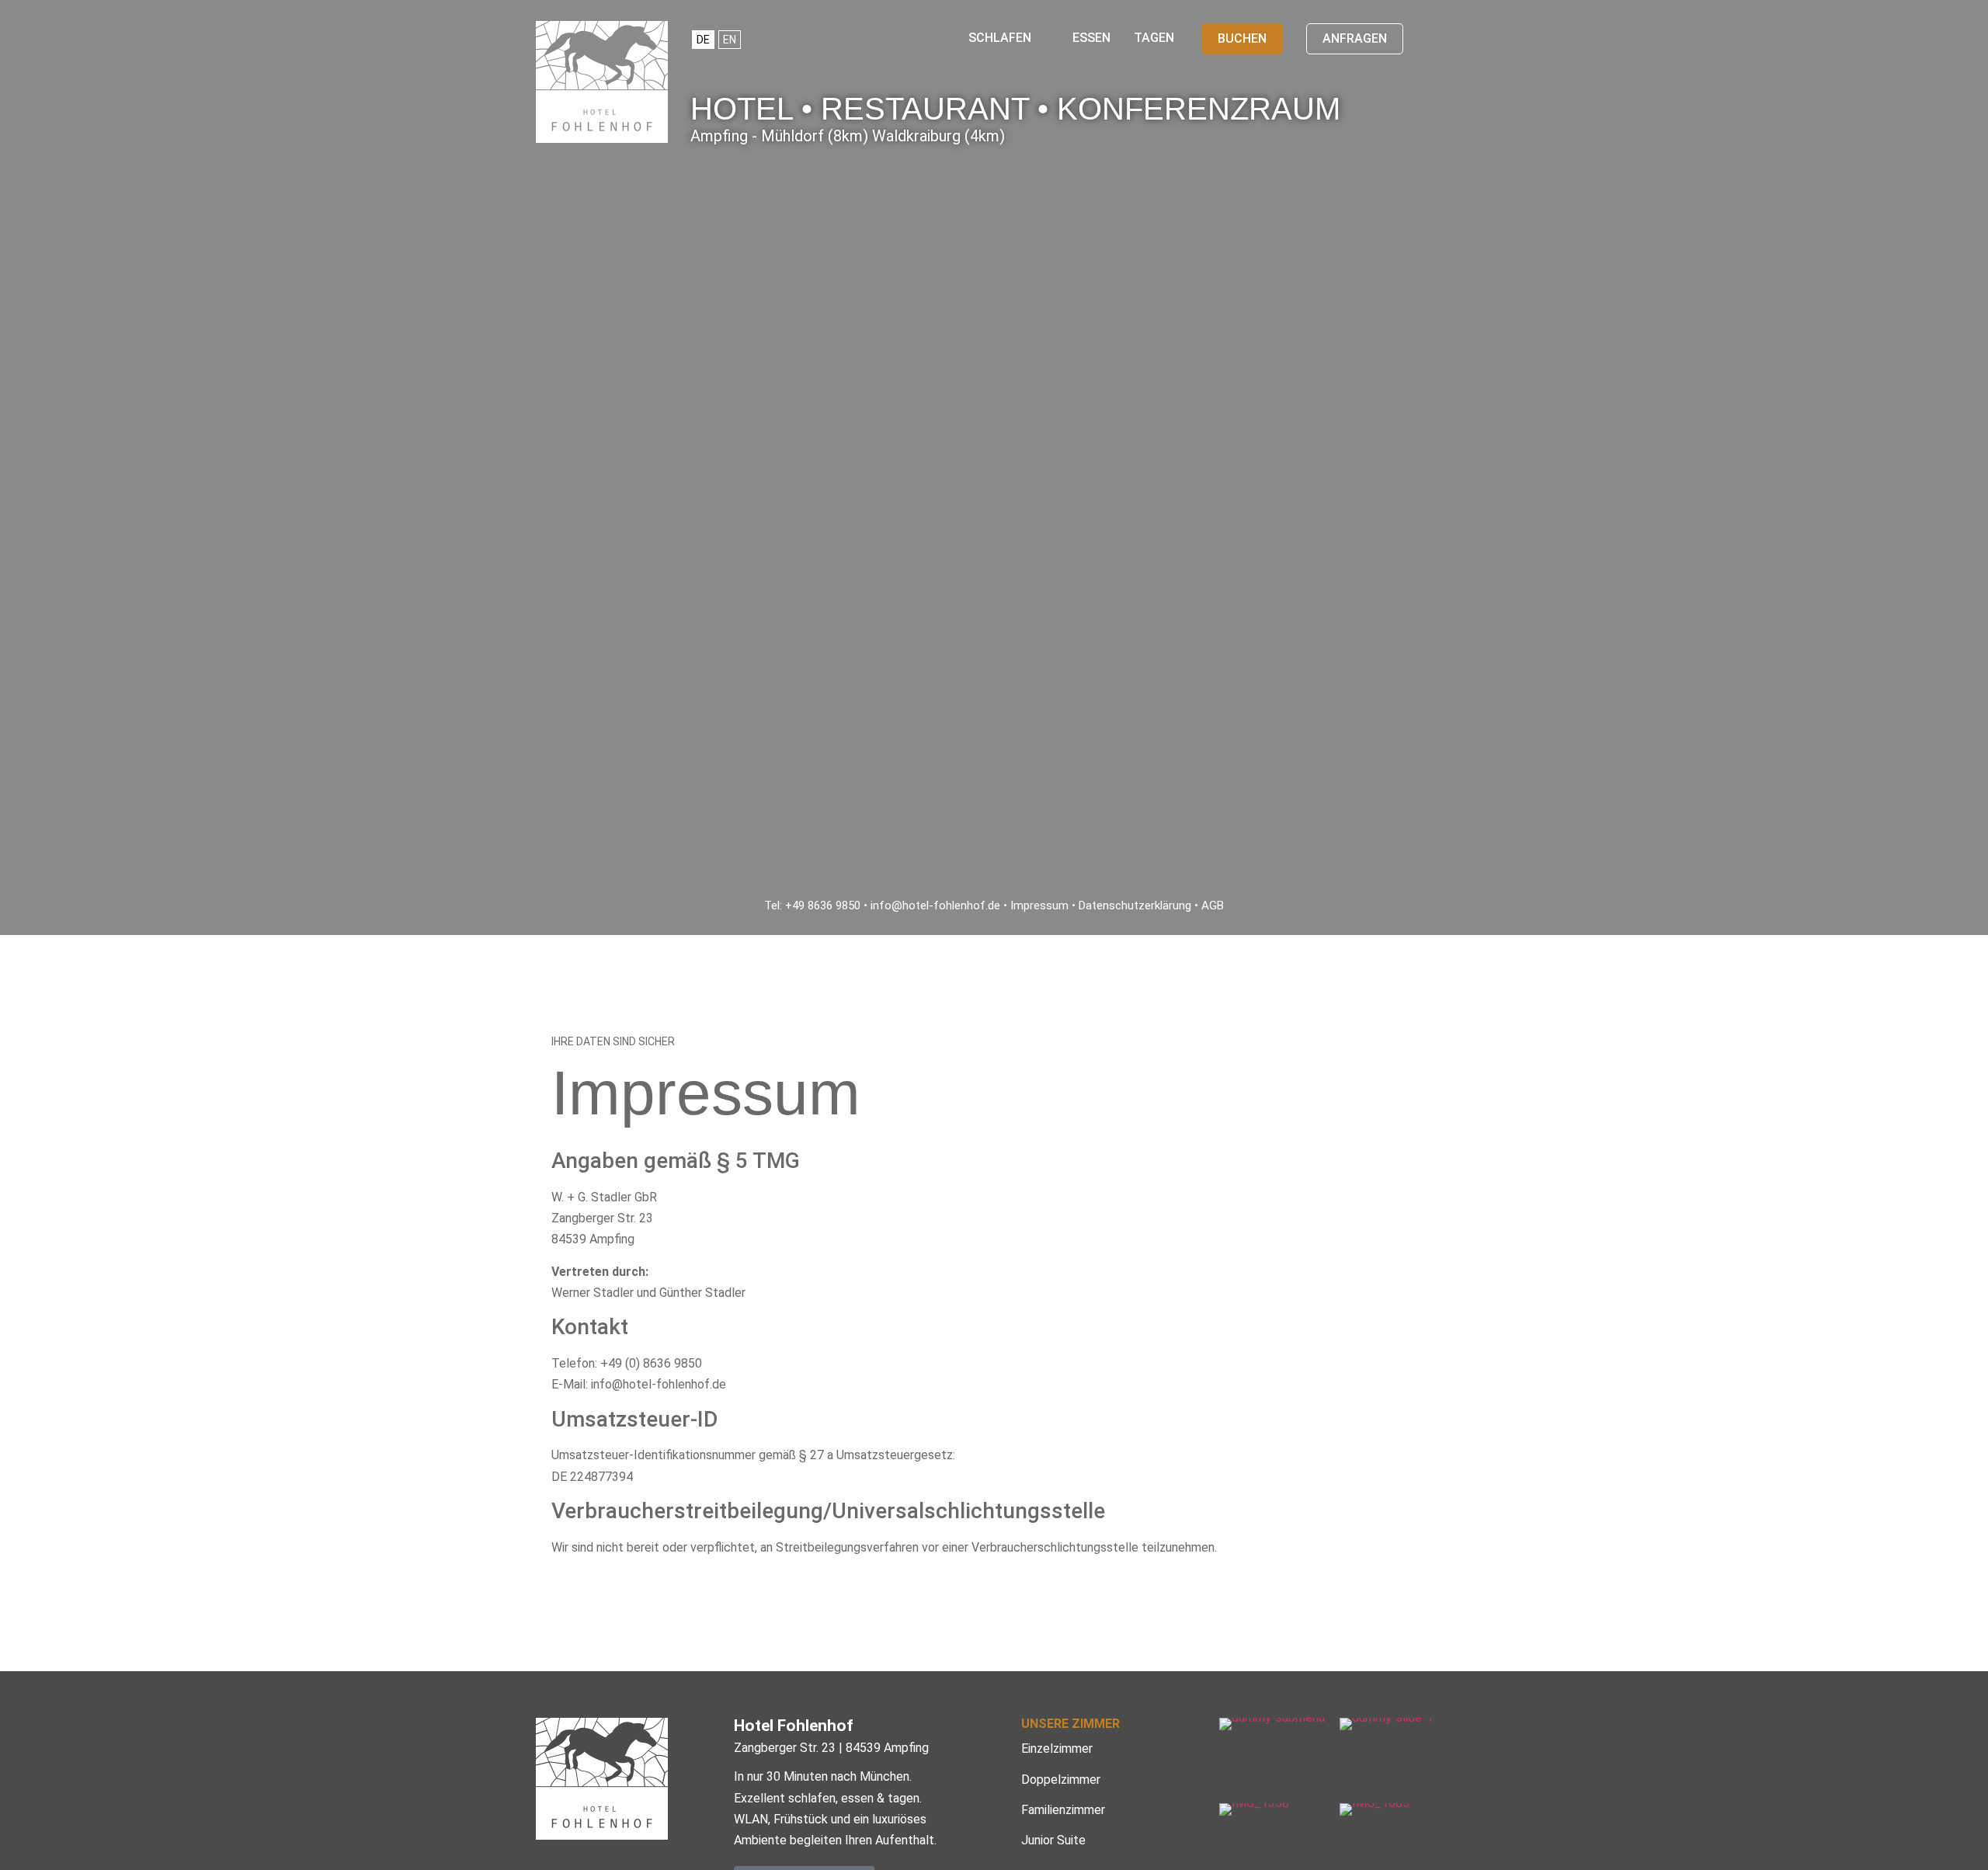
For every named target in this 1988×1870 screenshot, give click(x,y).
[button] (1009, 38)
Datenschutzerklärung (1135, 905)
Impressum (1039, 905)
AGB (1213, 905)
